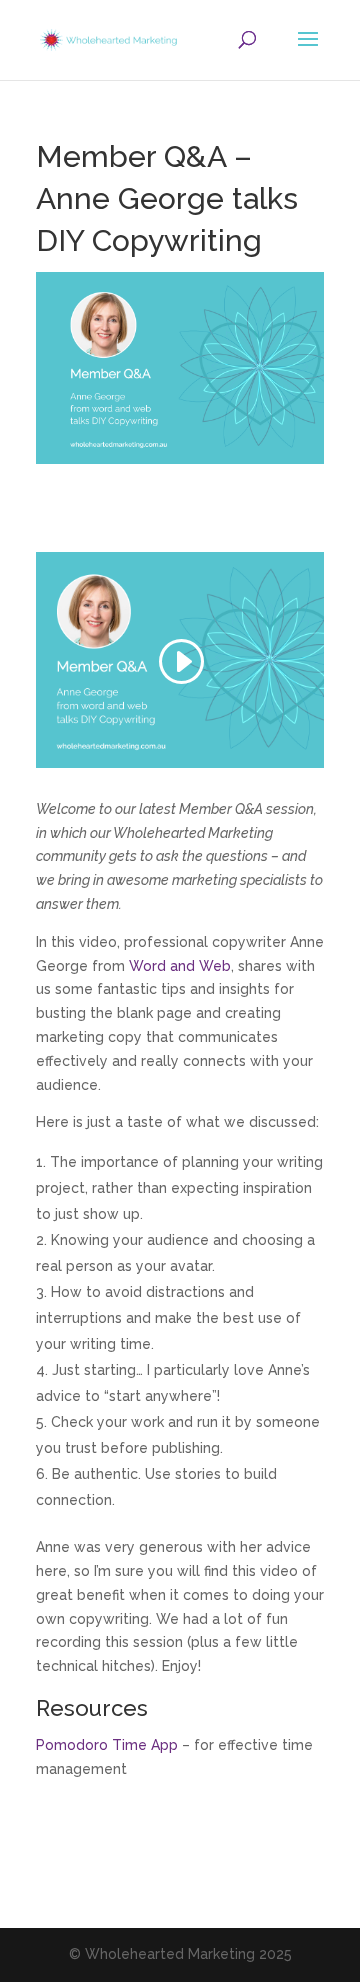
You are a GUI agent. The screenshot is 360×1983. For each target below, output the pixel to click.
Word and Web (180, 966)
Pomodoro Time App (107, 1745)
